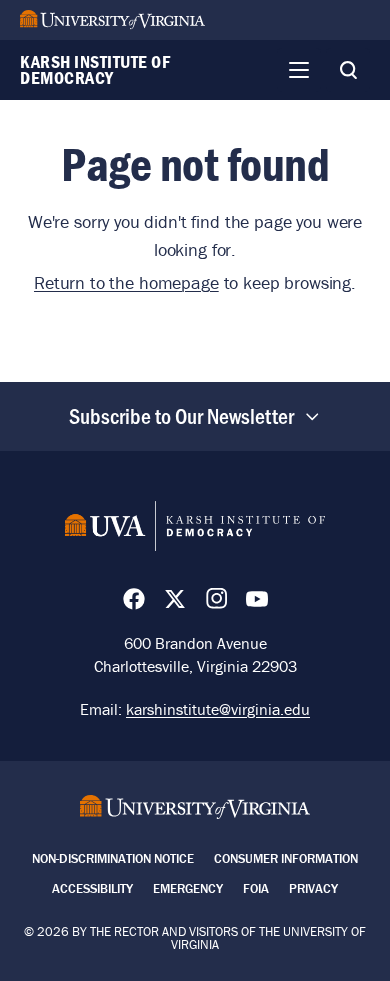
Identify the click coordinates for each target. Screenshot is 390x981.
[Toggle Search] (348, 70)
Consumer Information (286, 858)
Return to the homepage (126, 282)
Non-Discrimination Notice (113, 858)
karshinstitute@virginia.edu (218, 709)
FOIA (256, 888)
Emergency (188, 888)
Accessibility (92, 888)
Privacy (313, 888)
